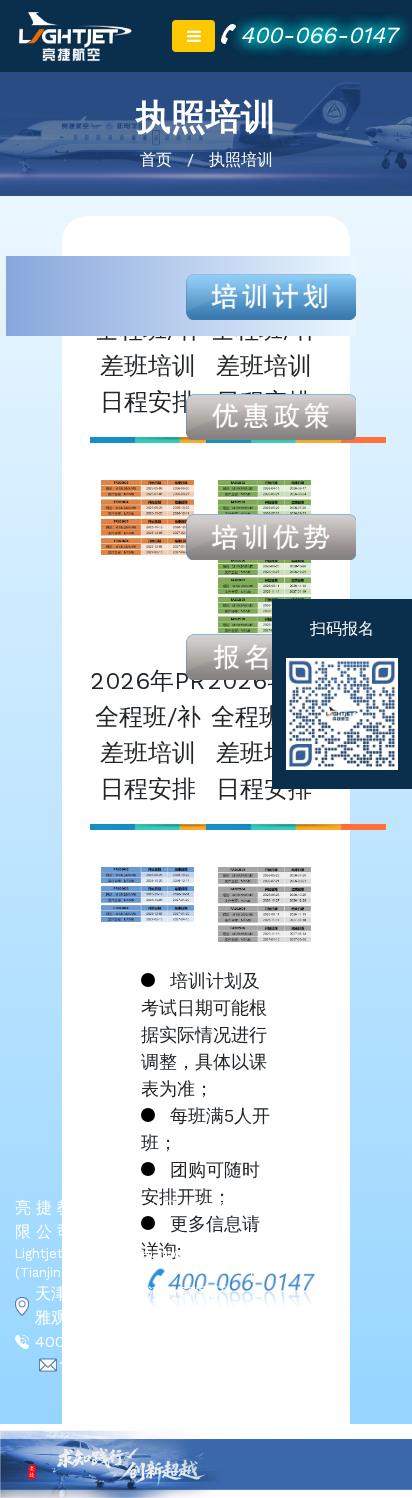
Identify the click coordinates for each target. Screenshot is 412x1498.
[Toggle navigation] (193, 36)
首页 (156, 159)
